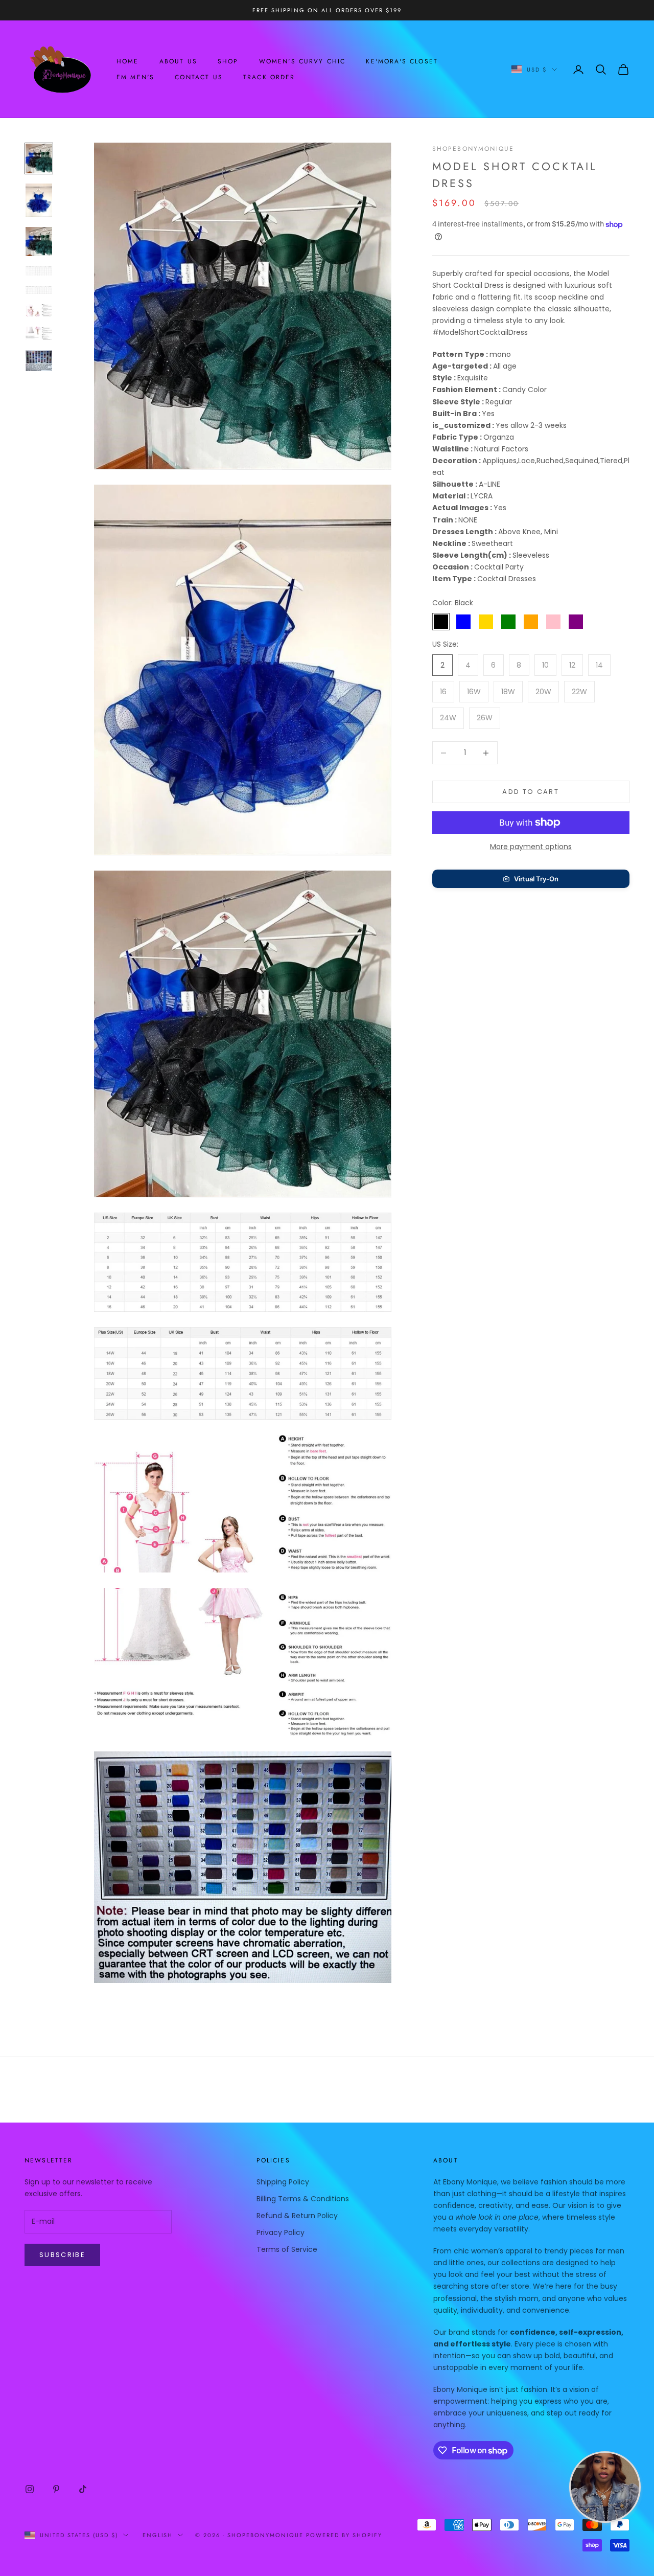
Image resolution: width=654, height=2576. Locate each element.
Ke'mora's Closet (402, 61)
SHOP (228, 61)
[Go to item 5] (39, 290)
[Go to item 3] (39, 242)
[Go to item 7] (39, 333)
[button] (531, 879)
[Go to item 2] (39, 200)
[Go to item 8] (39, 361)
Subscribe (62, 2255)
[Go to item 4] (39, 271)
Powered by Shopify (344, 2535)
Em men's (135, 77)
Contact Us (199, 77)
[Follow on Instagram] (30, 2489)
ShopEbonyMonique (473, 149)
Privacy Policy (281, 2232)
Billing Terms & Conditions (303, 2199)
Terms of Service (287, 2249)
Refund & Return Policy (297, 2216)
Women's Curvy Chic (302, 61)
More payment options (531, 847)
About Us (178, 61)
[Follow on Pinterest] (56, 2489)
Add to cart (531, 792)
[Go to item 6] (39, 310)
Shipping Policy (283, 2182)
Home (128, 61)
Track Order (269, 77)
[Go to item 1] (39, 158)
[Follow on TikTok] (83, 2489)
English (158, 2535)
